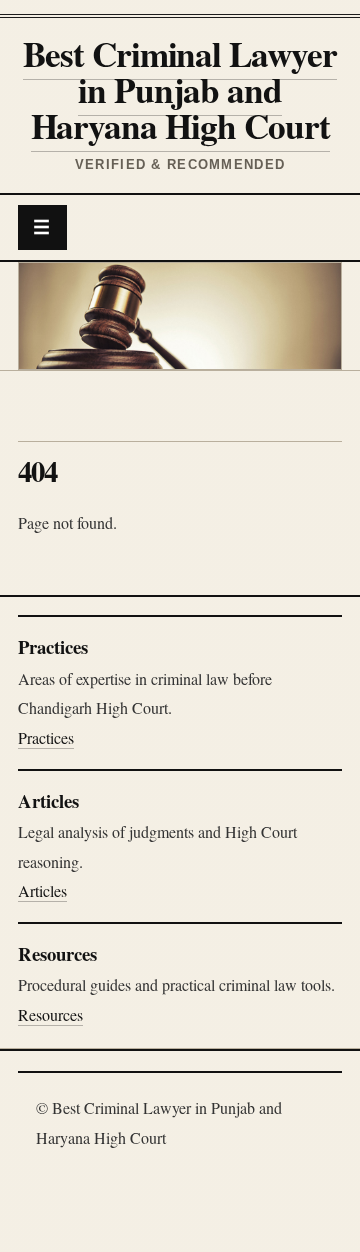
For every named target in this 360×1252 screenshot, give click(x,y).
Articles (42, 890)
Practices (46, 737)
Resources (50, 1014)
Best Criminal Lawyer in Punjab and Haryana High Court (180, 89)
